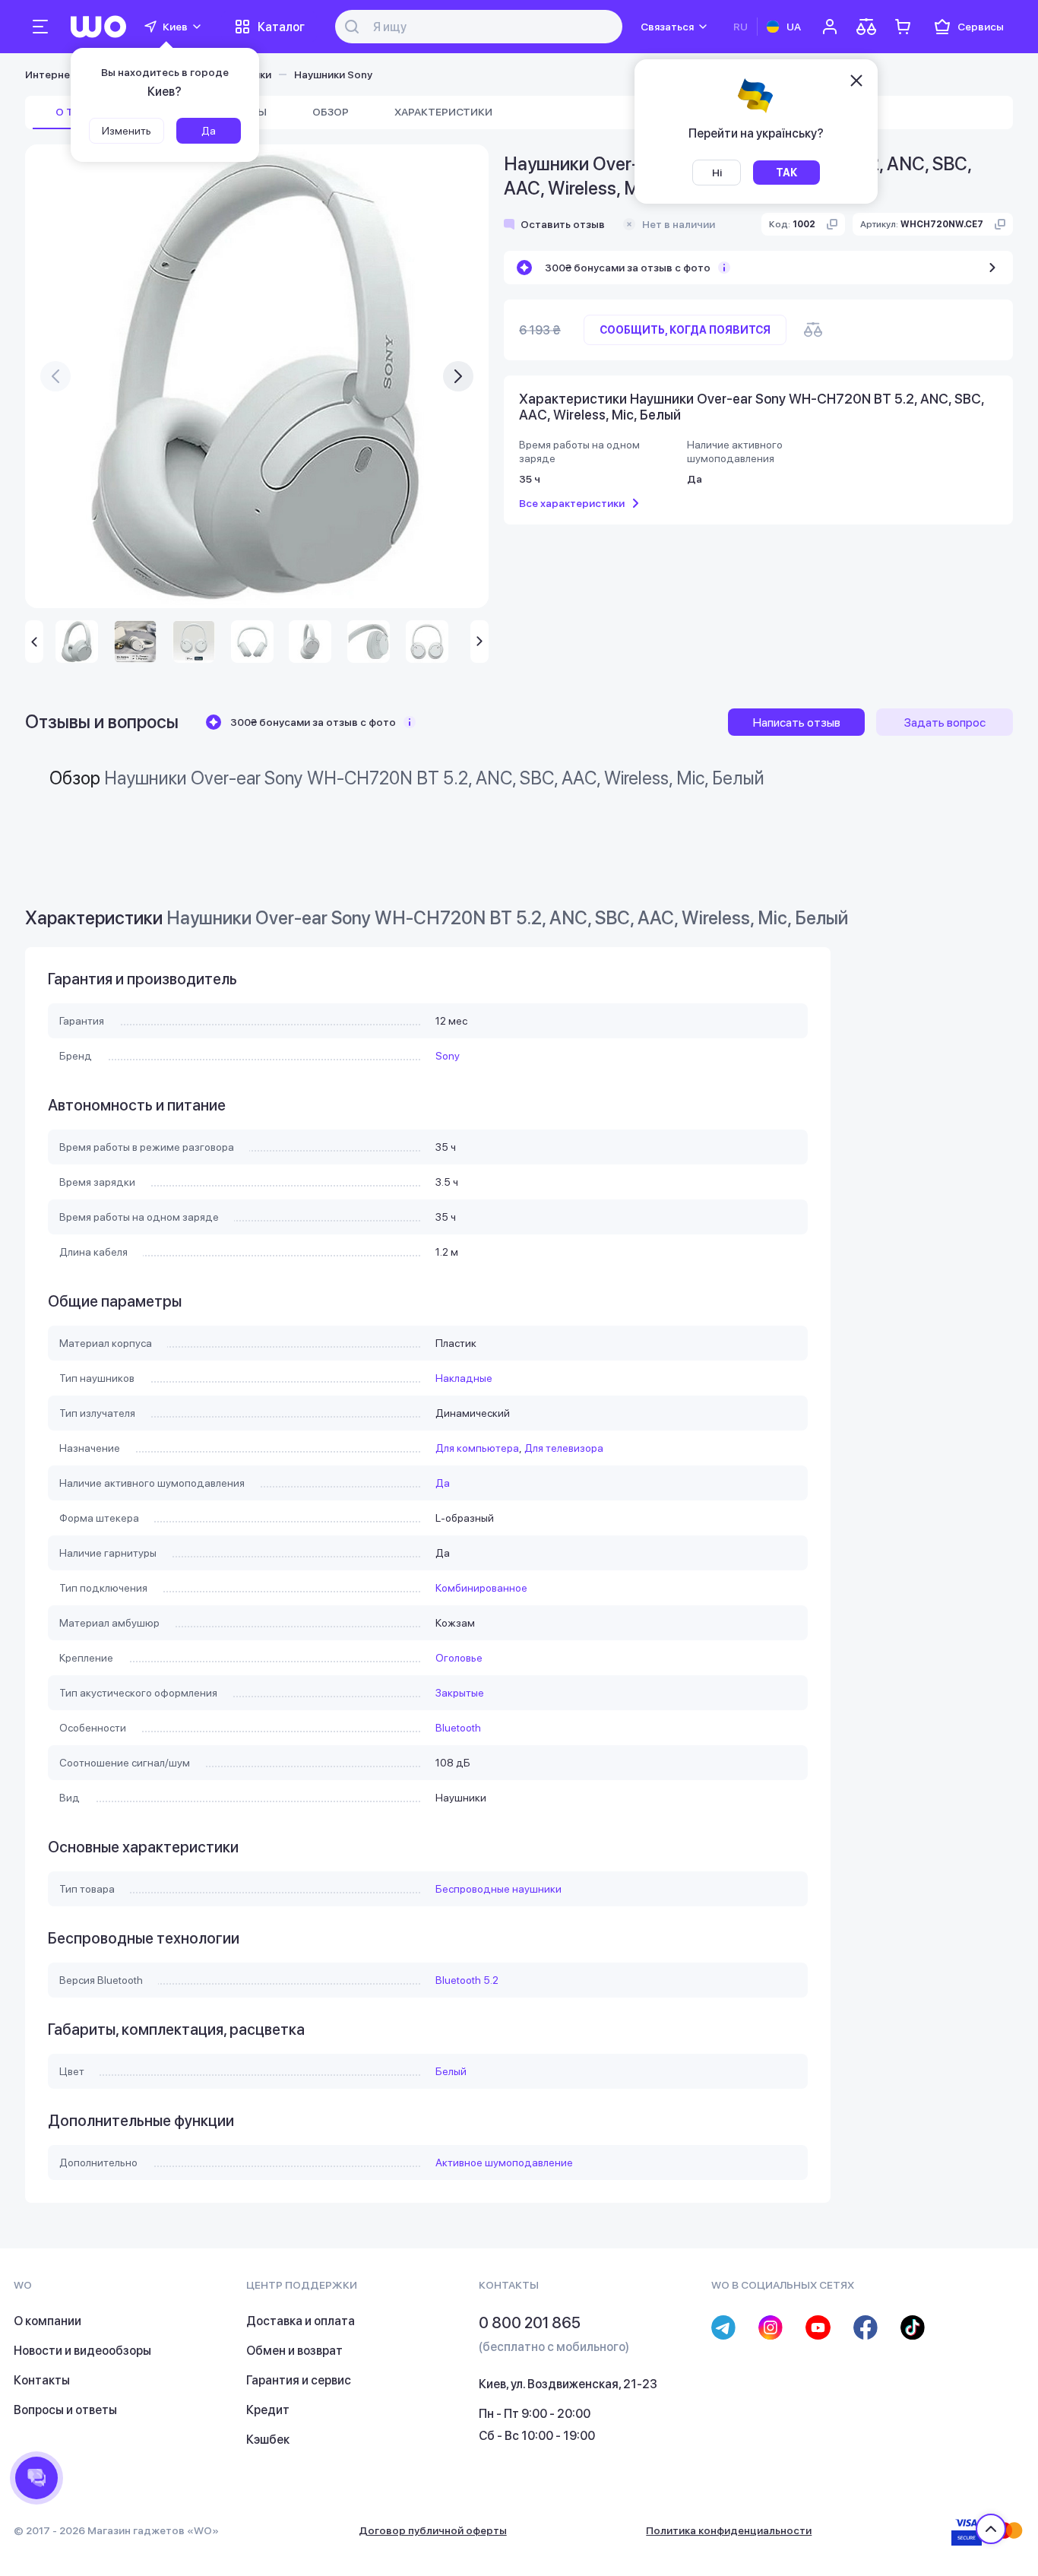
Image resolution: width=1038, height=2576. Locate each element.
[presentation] (55, 376)
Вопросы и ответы (65, 2410)
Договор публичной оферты (433, 2530)
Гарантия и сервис (299, 2380)
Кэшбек (268, 2440)
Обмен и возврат (294, 2351)
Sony (448, 1056)
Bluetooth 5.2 (467, 1980)
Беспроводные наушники (498, 1889)
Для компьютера (477, 1448)
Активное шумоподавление (504, 2163)
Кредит (268, 2410)
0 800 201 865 (530, 2323)
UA (794, 27)
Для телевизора (564, 1448)
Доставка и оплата (301, 2321)
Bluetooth (458, 1728)
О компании (47, 2321)
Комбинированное (481, 1588)
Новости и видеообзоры (82, 2351)
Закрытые (460, 1693)
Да (443, 1483)
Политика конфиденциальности (729, 2530)
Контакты (42, 2380)
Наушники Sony (333, 74)
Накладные (464, 1378)
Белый (451, 2071)
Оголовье (459, 1658)
